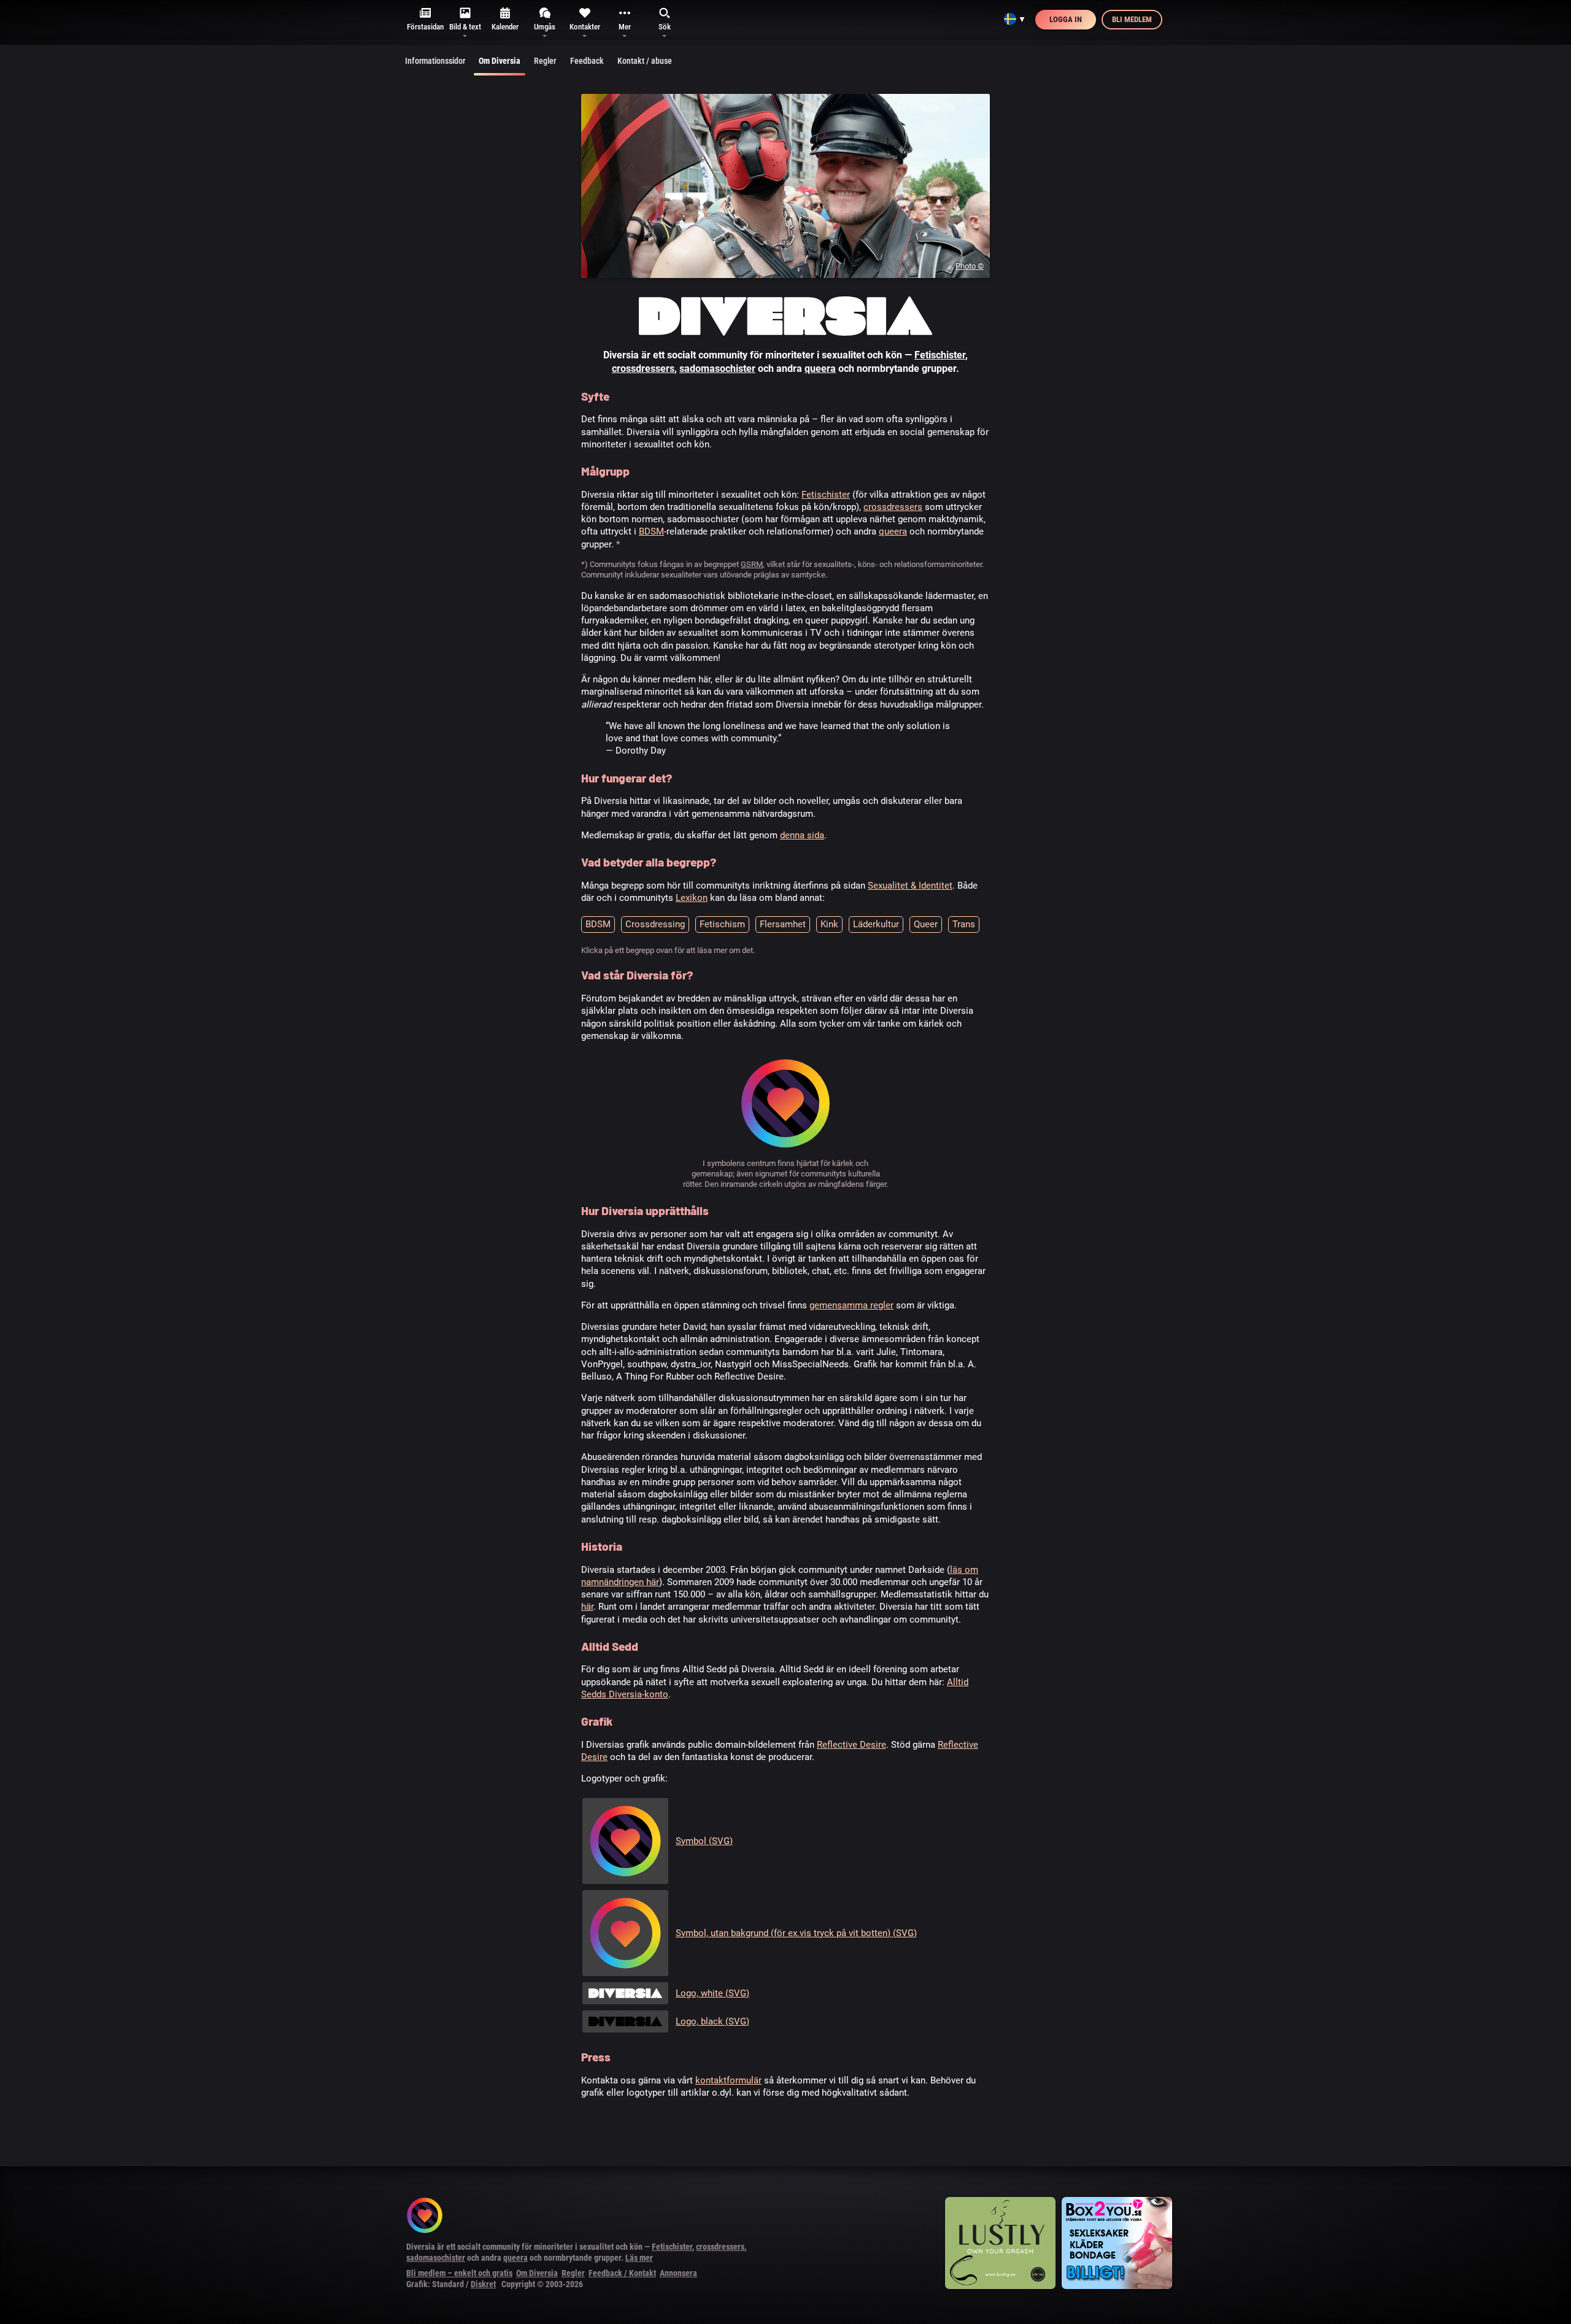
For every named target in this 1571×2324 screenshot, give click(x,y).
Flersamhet (783, 924)
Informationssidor (435, 61)
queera (820, 369)
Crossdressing (655, 924)
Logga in (1066, 19)
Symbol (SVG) (704, 1841)
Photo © (970, 266)
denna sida (802, 835)
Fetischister (940, 355)
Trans (964, 924)
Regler (545, 61)
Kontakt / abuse (645, 61)
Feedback (587, 61)
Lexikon (692, 898)
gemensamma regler (851, 1305)
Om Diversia (500, 61)
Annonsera (678, 2273)
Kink (829, 924)
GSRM (752, 564)
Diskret (483, 2284)
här (587, 1607)
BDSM (651, 531)
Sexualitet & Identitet (910, 886)
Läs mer (639, 2258)
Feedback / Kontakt (622, 2273)
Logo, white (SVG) (712, 1993)
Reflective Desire (851, 1745)
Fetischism (722, 924)
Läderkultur (876, 924)
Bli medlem (1132, 19)
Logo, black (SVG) (712, 2021)
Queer (926, 924)
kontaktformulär (728, 2080)
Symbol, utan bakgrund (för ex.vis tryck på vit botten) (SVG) (796, 1933)
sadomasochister (717, 369)
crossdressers (643, 369)
